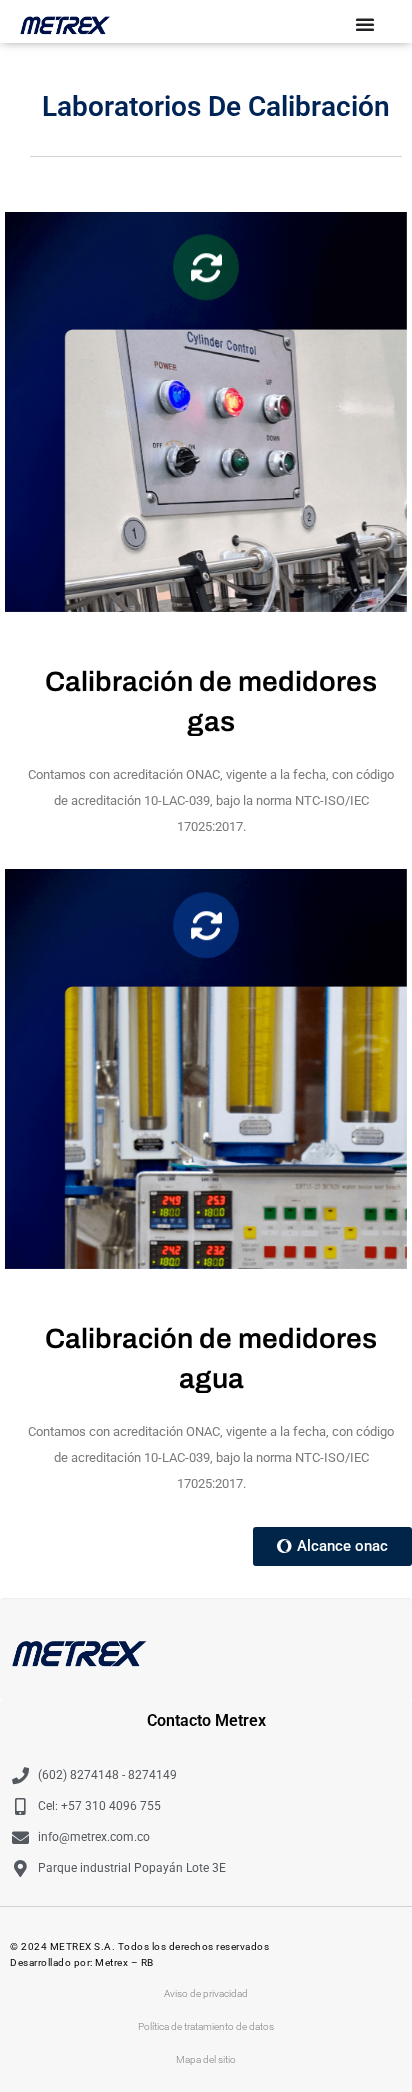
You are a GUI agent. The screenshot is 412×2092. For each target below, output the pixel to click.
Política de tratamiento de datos (206, 2026)
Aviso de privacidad (206, 1993)
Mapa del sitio (206, 2059)
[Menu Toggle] (365, 24)
